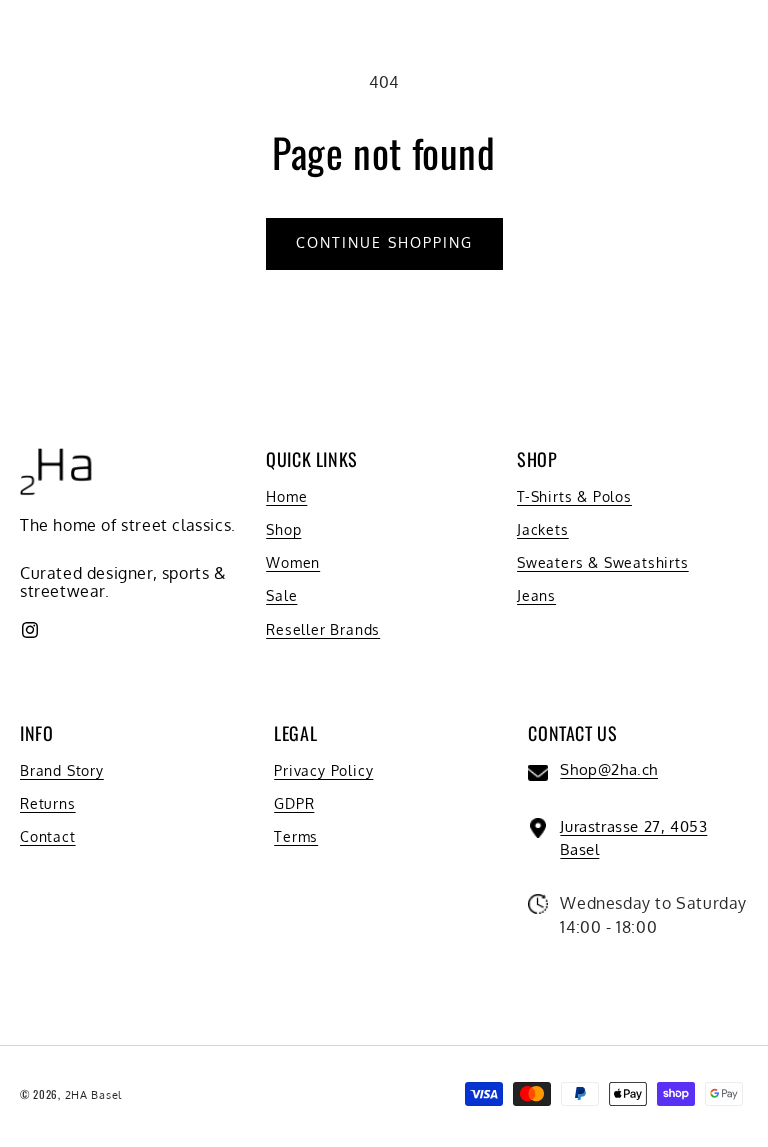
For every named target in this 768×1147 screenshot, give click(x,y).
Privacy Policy (323, 770)
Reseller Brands (323, 629)
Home (286, 496)
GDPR (294, 803)
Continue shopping (384, 242)
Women (293, 562)
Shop (283, 529)
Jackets (543, 529)
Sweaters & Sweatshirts (603, 562)
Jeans (536, 595)
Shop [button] (537, 459)
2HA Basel (93, 1095)
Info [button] (36, 733)
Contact (48, 836)
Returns (48, 803)
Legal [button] (295, 733)
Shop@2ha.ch (609, 769)
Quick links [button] (312, 459)
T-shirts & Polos (574, 496)
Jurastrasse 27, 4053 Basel (633, 838)
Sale (281, 595)
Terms (296, 836)
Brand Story (62, 770)
